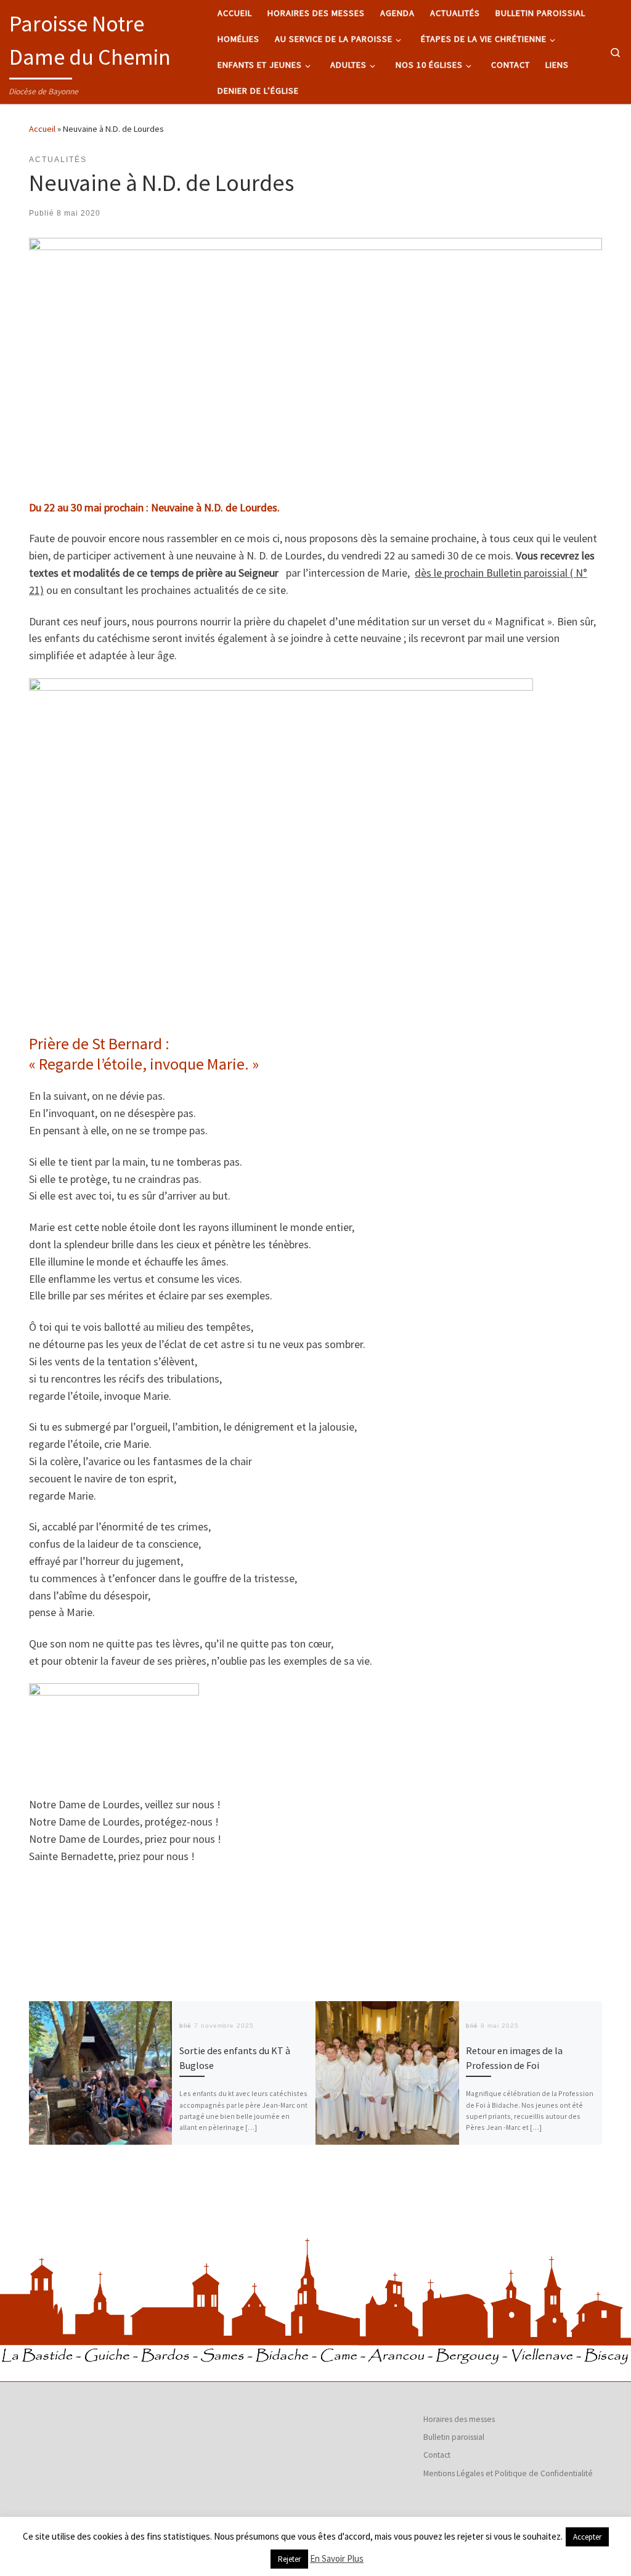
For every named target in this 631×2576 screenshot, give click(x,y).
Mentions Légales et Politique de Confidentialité (508, 2473)
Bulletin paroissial (454, 2437)
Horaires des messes (459, 2419)
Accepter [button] (587, 2537)
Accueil (42, 129)
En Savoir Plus (337, 2558)
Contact (437, 2455)
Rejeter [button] (289, 2559)
